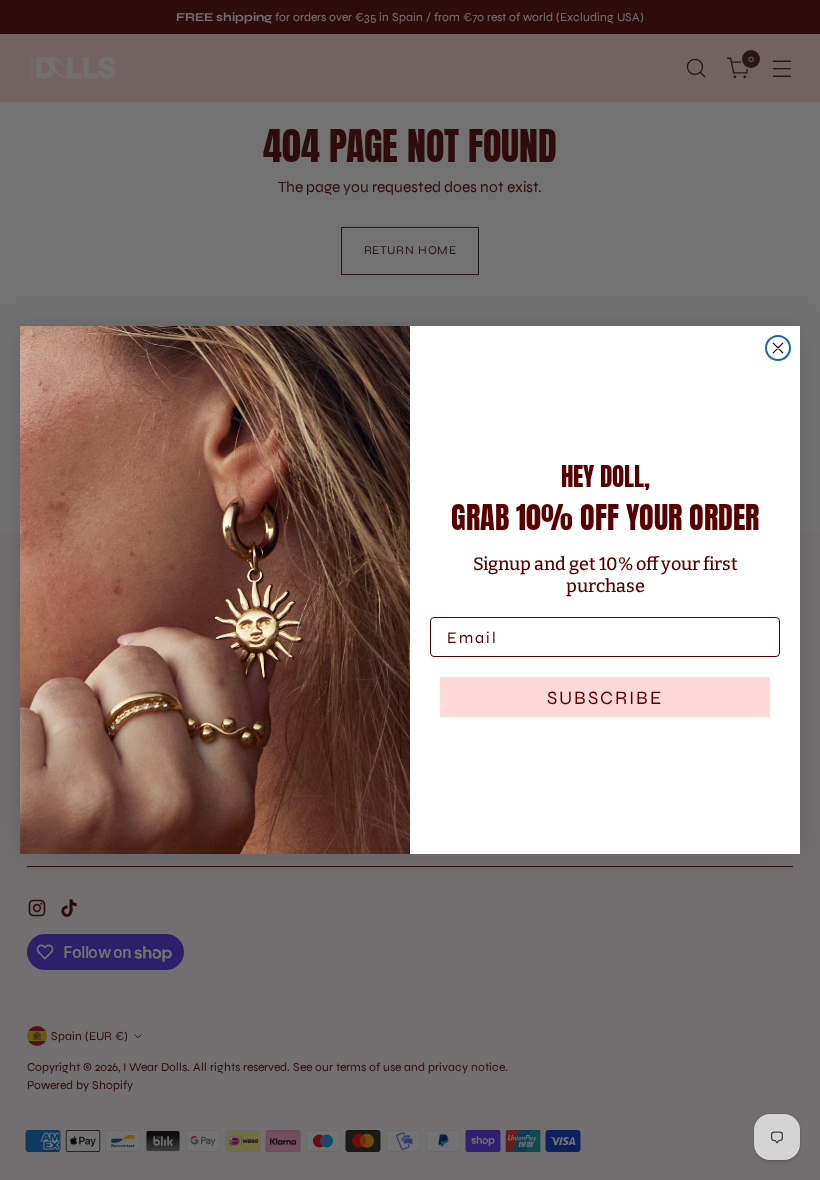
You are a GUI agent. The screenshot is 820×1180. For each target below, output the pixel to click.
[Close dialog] (778, 348)
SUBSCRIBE (605, 697)
